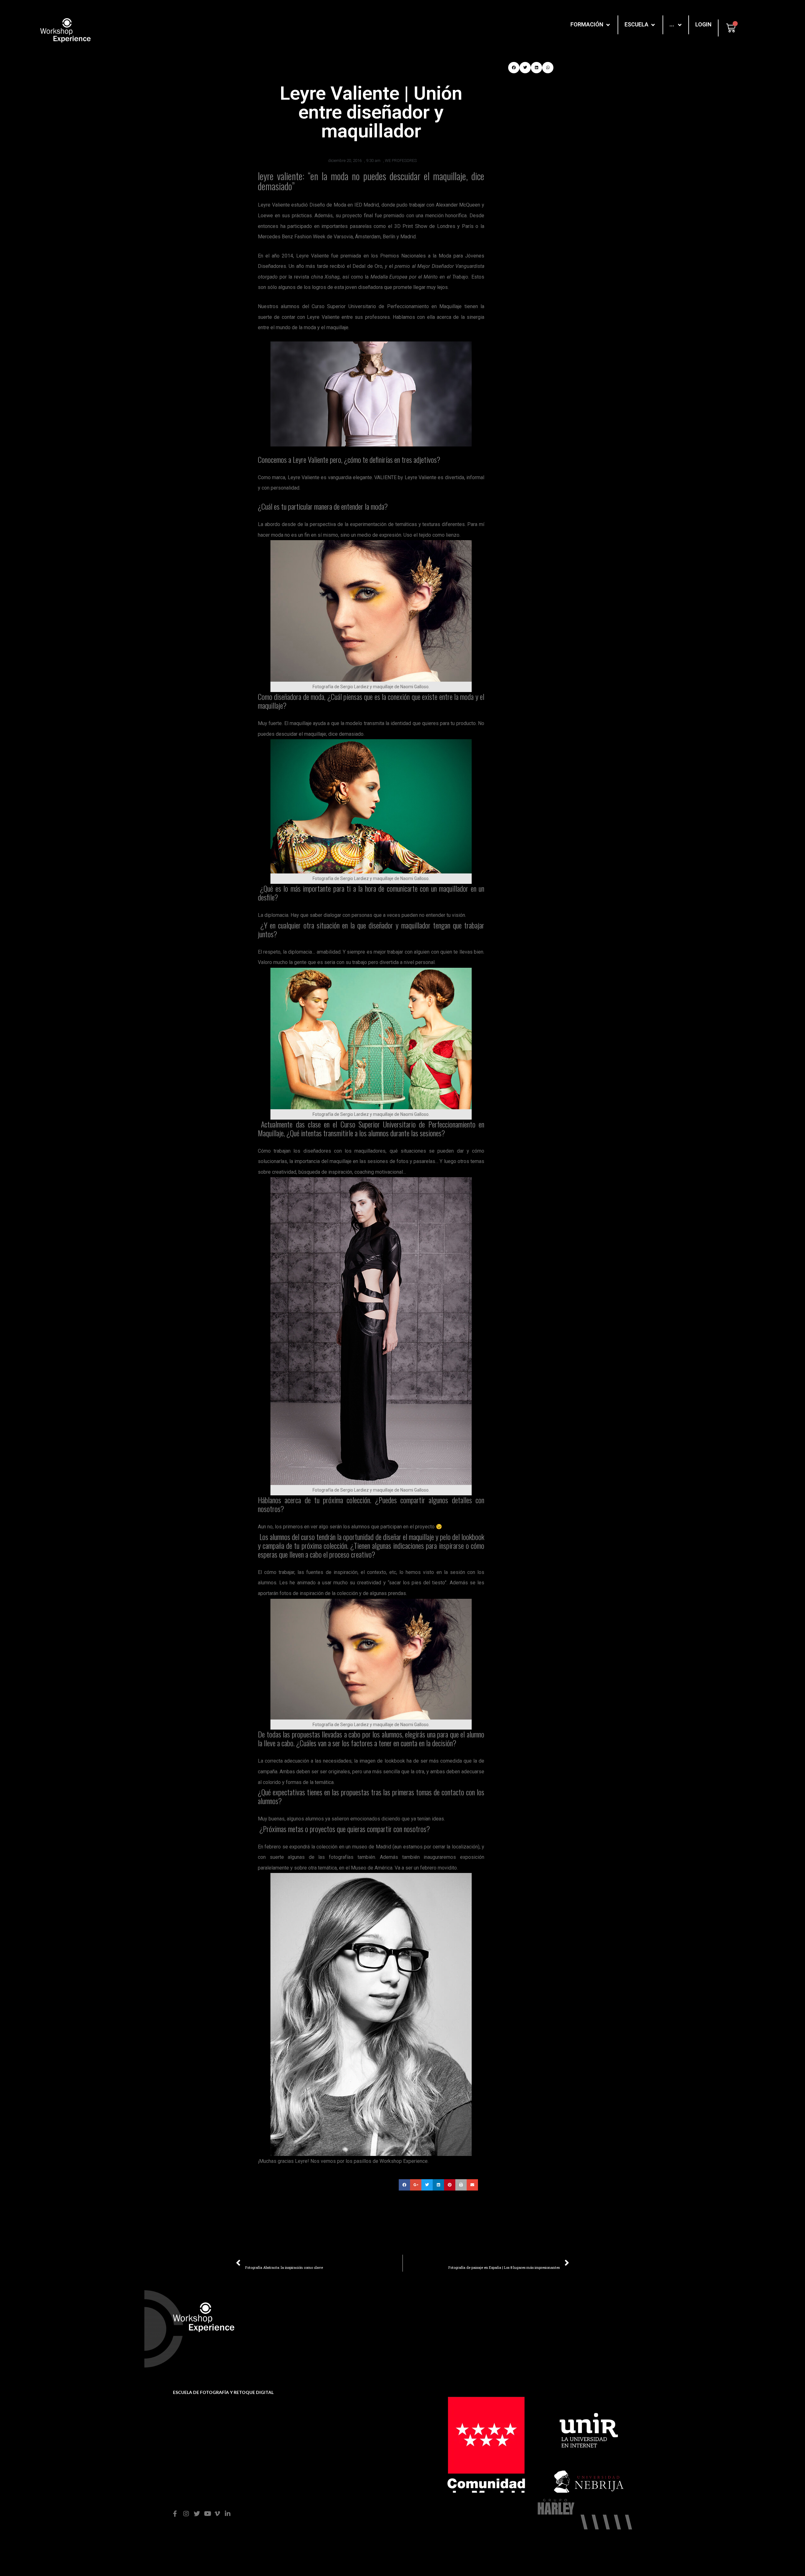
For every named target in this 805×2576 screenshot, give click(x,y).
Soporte (343, 2321)
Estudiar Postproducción (580, 2329)
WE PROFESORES (401, 161)
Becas (341, 2332)
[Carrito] (731, 28)
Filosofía (453, 2319)
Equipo (451, 2329)
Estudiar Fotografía (573, 2319)
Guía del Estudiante (356, 2342)
